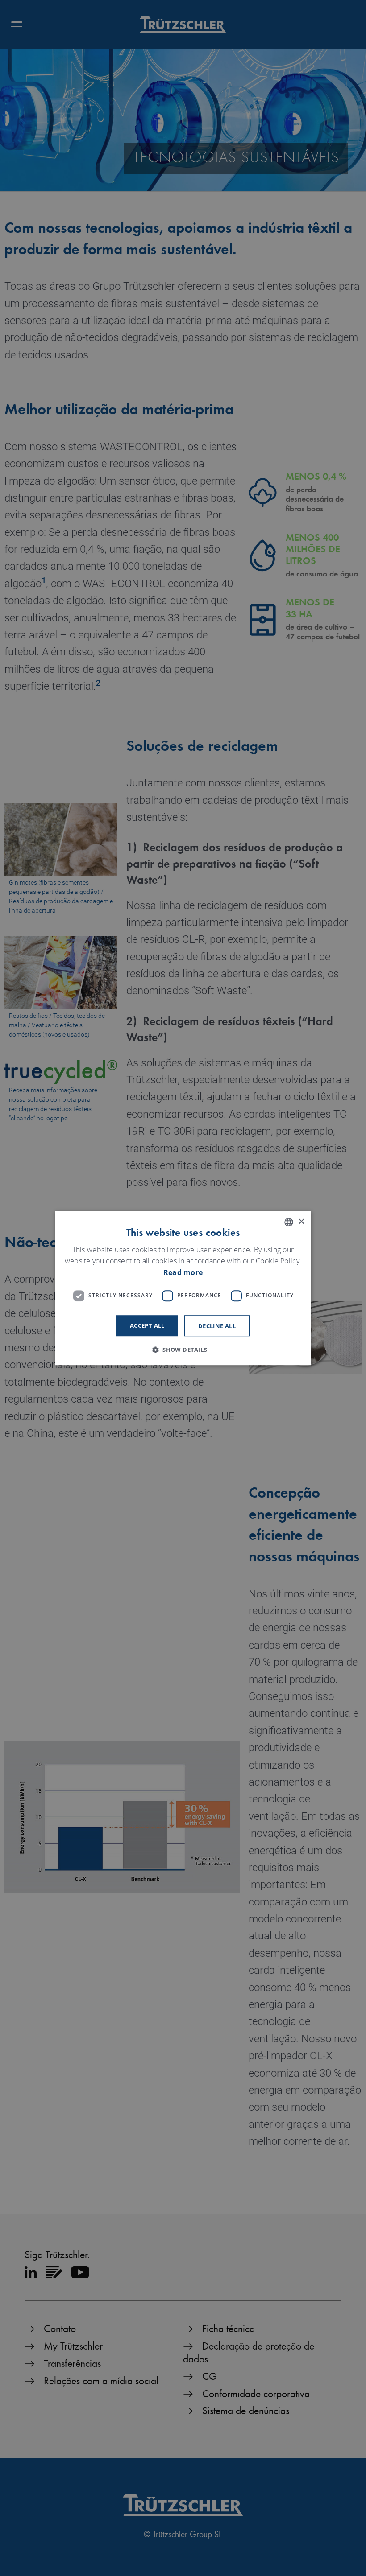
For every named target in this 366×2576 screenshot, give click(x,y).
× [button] (301, 1222)
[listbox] (289, 1222)
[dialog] (183, 1288)
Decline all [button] (217, 1326)
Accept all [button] (147, 1325)
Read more (183, 1272)
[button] (183, 1350)
